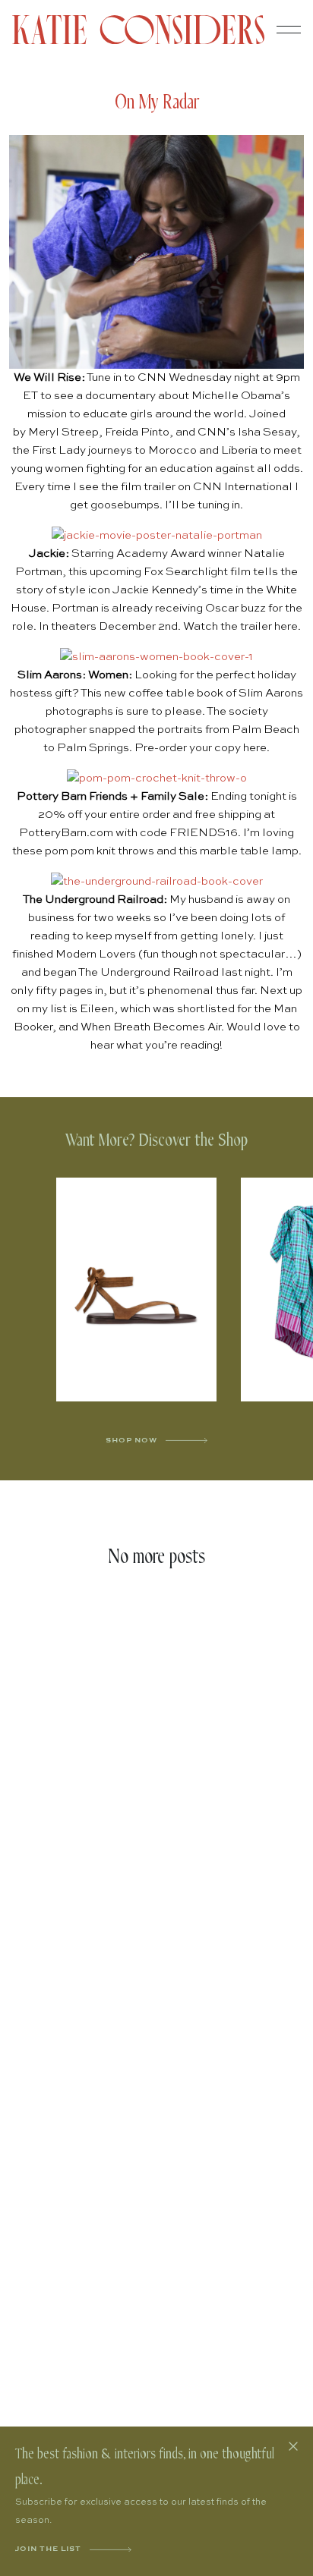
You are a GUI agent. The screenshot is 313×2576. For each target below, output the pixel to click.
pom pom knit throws (100, 851)
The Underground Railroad (149, 972)
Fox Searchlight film (197, 572)
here (286, 626)
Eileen (97, 1009)
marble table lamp (249, 851)
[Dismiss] (293, 2446)
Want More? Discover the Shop (156, 1141)
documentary (120, 396)
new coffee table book (164, 693)
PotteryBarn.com (66, 833)
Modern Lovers (96, 954)
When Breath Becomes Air (151, 1027)
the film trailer (138, 487)
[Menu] (289, 30)
